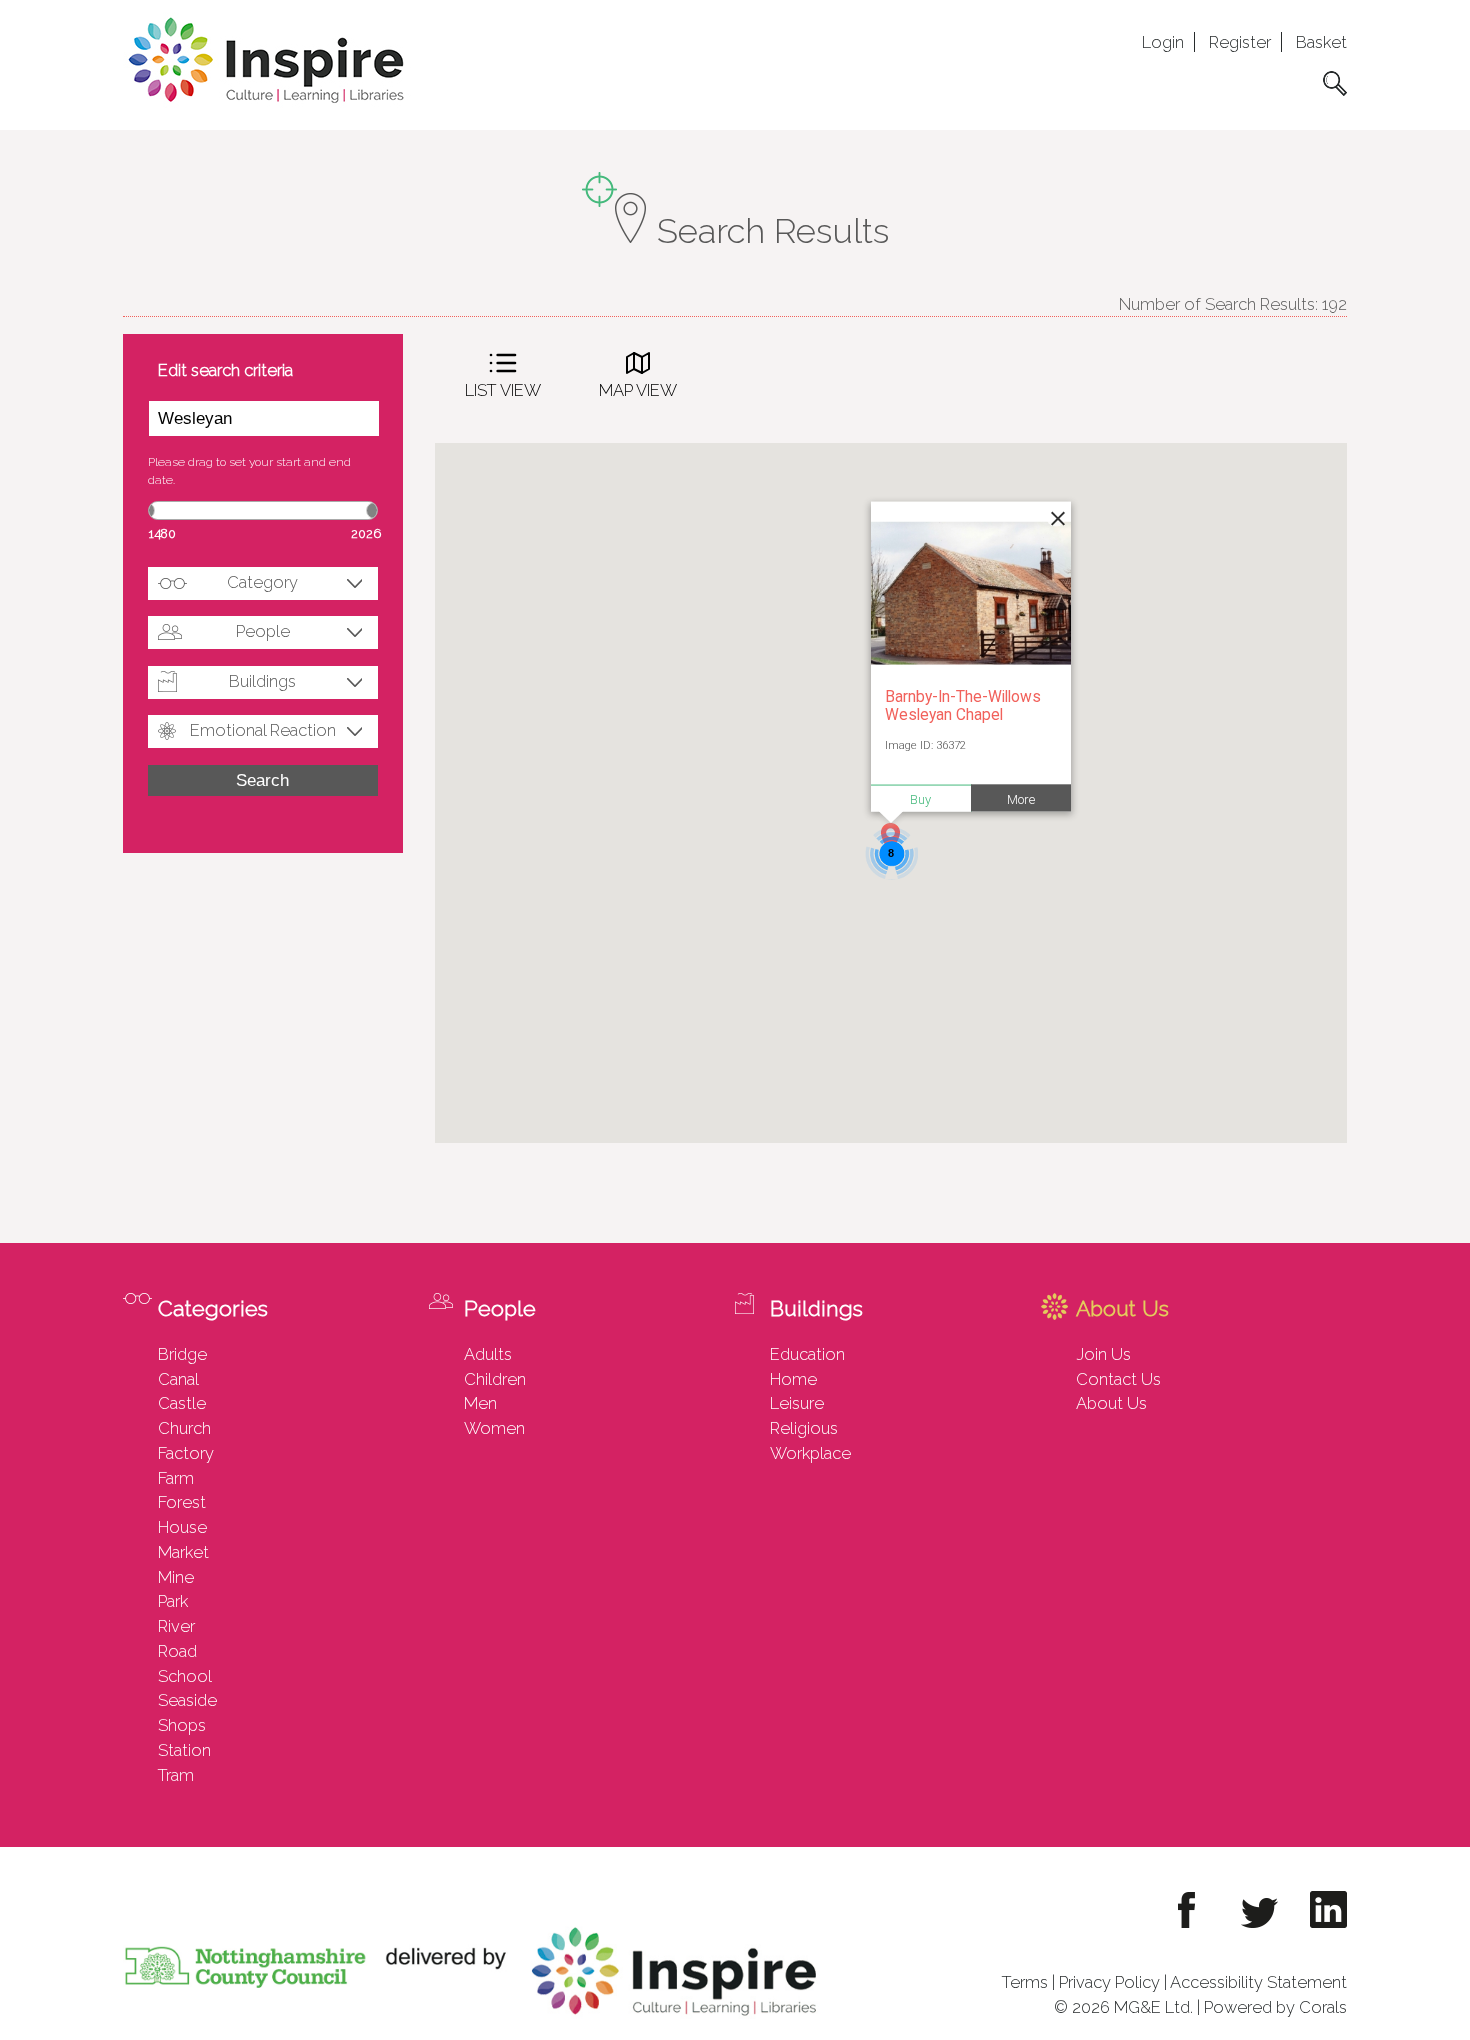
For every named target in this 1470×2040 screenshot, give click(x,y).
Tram (176, 1775)
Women (494, 1428)
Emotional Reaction (263, 730)
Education (807, 1354)
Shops (182, 1725)
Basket (1321, 42)
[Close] (1056, 516)
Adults (488, 1354)
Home (793, 1379)
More (1021, 798)
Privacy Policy (1109, 1982)
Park (173, 1601)
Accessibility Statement (1258, 1982)
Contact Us (1118, 1379)
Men (480, 1403)
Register (1240, 42)
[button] (890, 838)
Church (184, 1428)
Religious (804, 1428)
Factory (186, 1453)
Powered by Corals (1275, 2007)
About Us (1111, 1403)
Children (495, 1379)
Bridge (182, 1354)
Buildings (262, 681)
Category (262, 582)
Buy (920, 798)
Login (1163, 42)
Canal (178, 1379)
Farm (176, 1478)
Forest (182, 1502)
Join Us (1103, 1354)
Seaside (187, 1700)
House (182, 1527)
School (185, 1676)
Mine (176, 1577)
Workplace (810, 1453)
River (176, 1626)
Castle (182, 1403)
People (263, 631)
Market (183, 1552)
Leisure (797, 1403)
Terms (1025, 1982)
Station (184, 1750)
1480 (162, 533)
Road (177, 1651)
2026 (366, 533)
